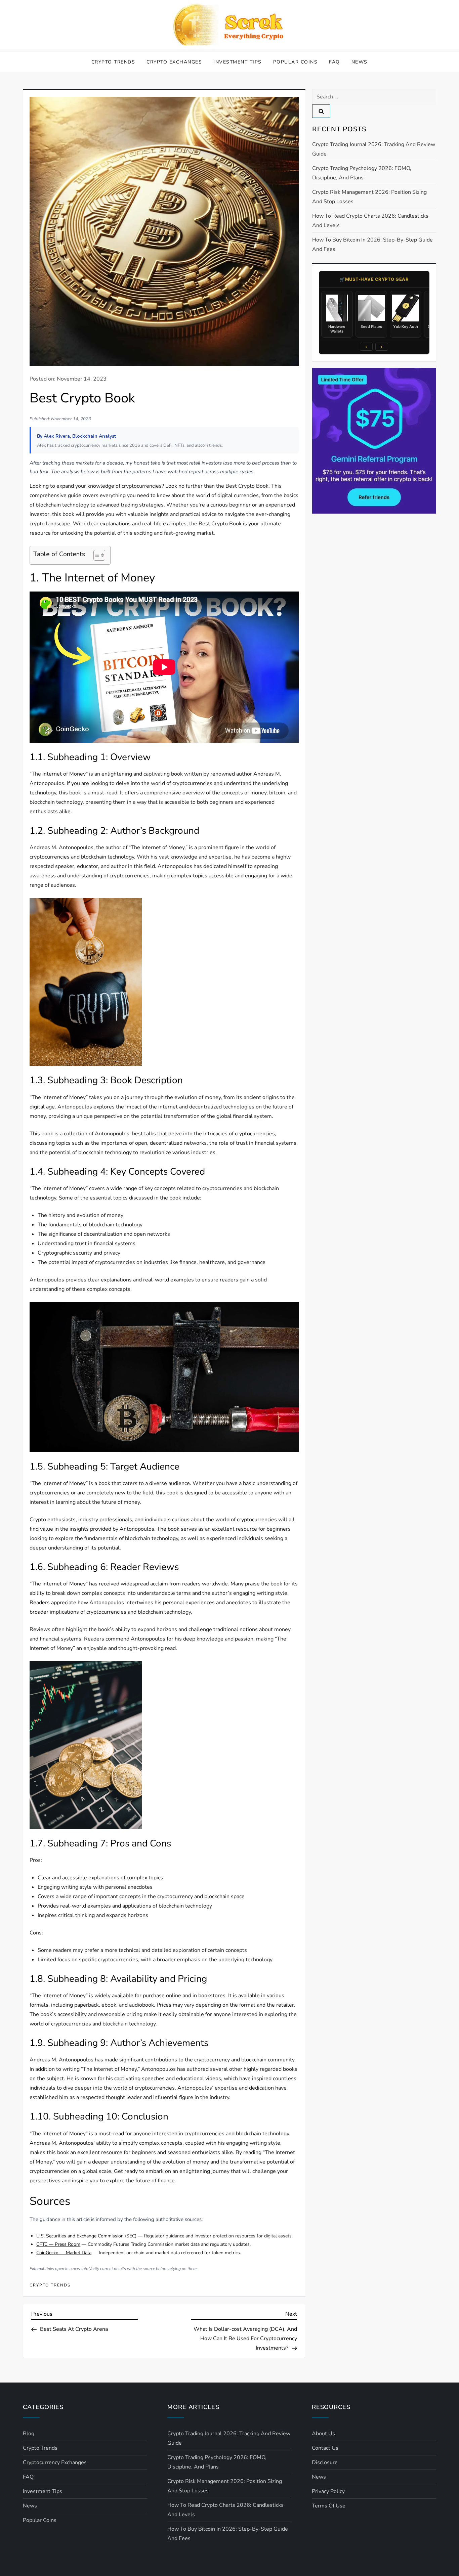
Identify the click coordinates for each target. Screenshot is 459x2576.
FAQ (335, 62)
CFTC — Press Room (58, 2244)
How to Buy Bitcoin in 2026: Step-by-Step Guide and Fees (372, 245)
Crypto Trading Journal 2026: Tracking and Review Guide (374, 149)
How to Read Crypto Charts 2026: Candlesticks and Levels (370, 221)
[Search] (321, 111)
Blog (29, 2434)
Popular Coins (296, 62)
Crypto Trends (113, 62)
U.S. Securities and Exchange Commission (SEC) (86, 2236)
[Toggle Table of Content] (96, 555)
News (360, 62)
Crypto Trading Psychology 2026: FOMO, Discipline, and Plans (362, 173)
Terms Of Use (329, 2506)
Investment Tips (238, 62)
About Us (323, 2434)
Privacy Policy (328, 2491)
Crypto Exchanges (174, 62)
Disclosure (325, 2462)
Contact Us (325, 2448)
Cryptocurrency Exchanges (55, 2462)
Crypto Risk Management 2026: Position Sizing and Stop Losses (369, 197)
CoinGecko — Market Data (64, 2253)
